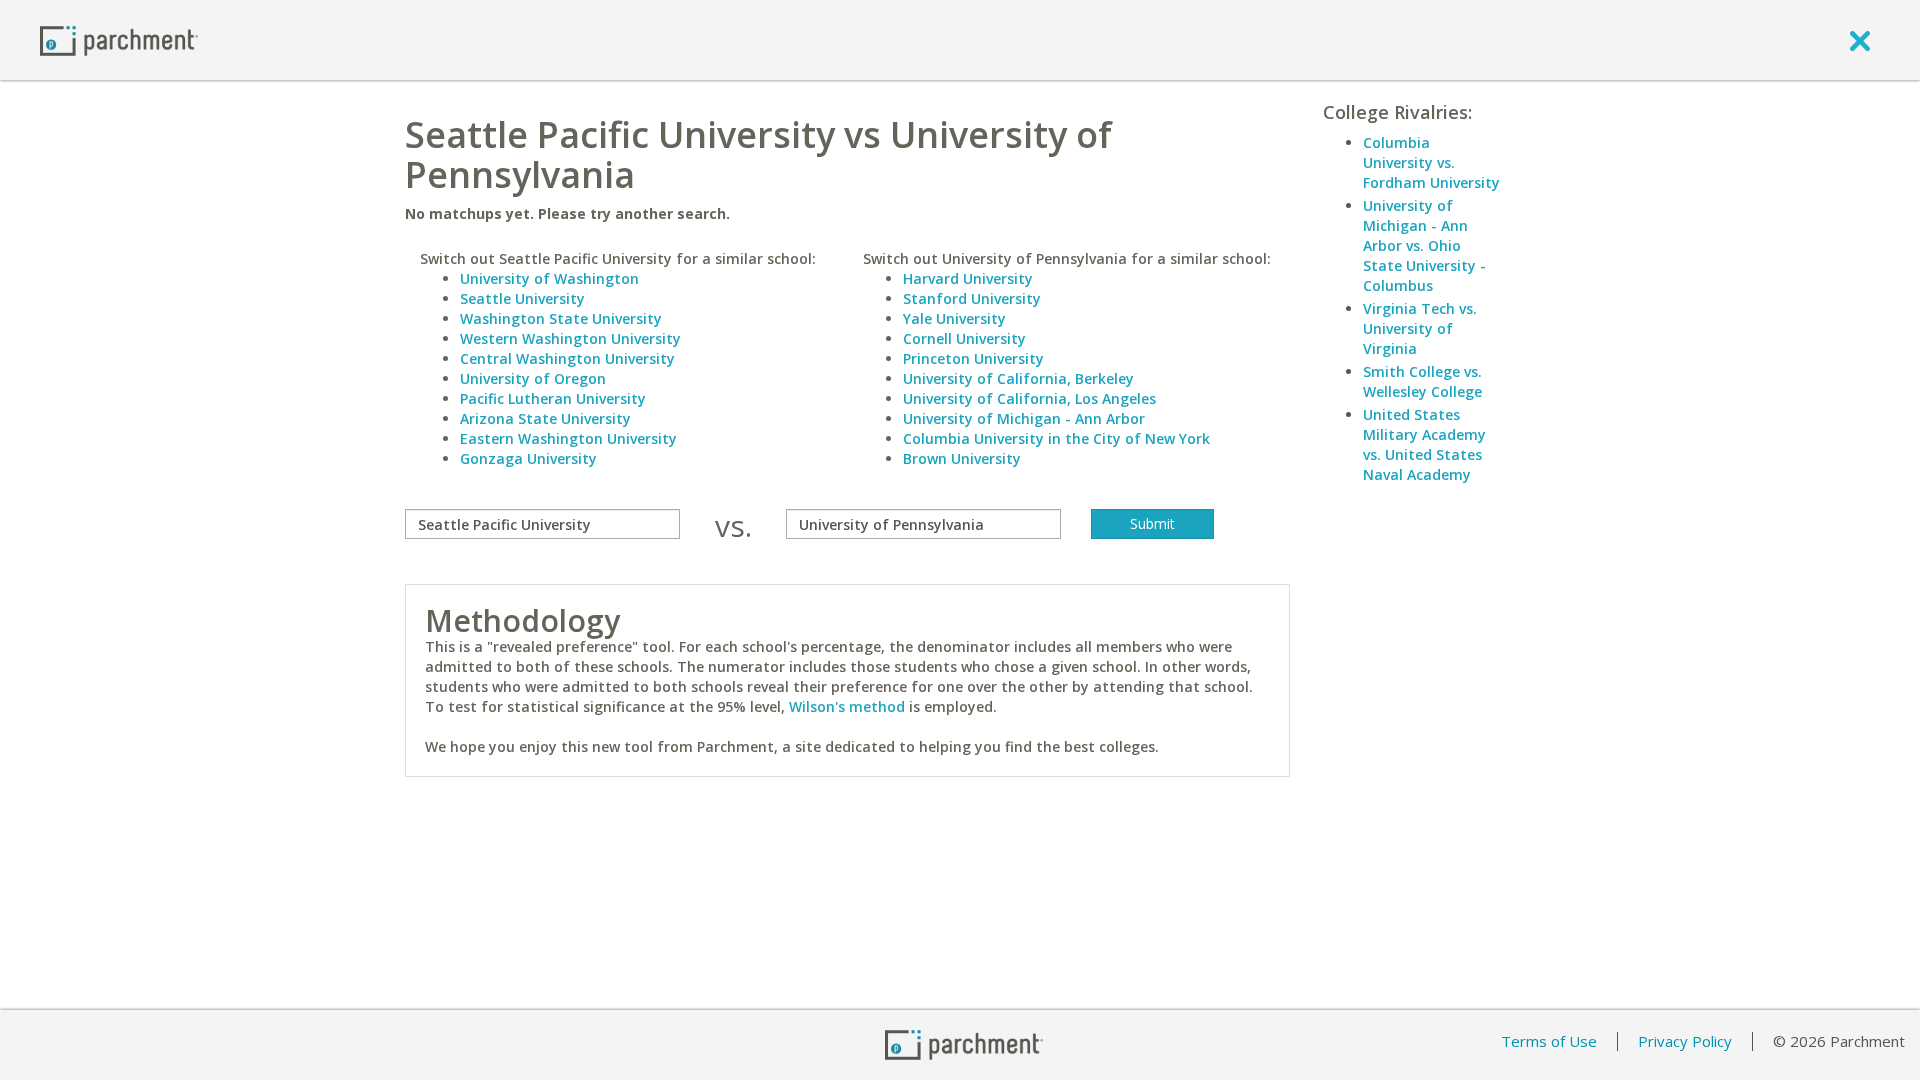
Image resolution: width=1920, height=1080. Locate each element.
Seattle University (522, 298)
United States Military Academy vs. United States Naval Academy (1424, 444)
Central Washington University (567, 358)
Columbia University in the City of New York (1056, 438)
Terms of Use (1549, 1041)
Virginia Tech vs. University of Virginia (1420, 328)
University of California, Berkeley (1018, 378)
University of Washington (549, 278)
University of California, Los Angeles (1029, 398)
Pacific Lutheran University (553, 398)
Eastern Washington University (568, 438)
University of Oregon (533, 378)
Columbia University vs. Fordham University (1431, 162)
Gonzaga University (528, 458)
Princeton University (973, 358)
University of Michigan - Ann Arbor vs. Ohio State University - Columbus (1424, 245)
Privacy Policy (1685, 1041)
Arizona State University (545, 418)
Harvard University (968, 278)
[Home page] (119, 39)
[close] (1860, 40)
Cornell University (964, 338)
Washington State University (561, 318)
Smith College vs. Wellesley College (1422, 381)
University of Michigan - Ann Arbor (1024, 418)
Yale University (954, 318)
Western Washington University (570, 338)
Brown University (962, 458)
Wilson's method (847, 706)
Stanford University (972, 298)
